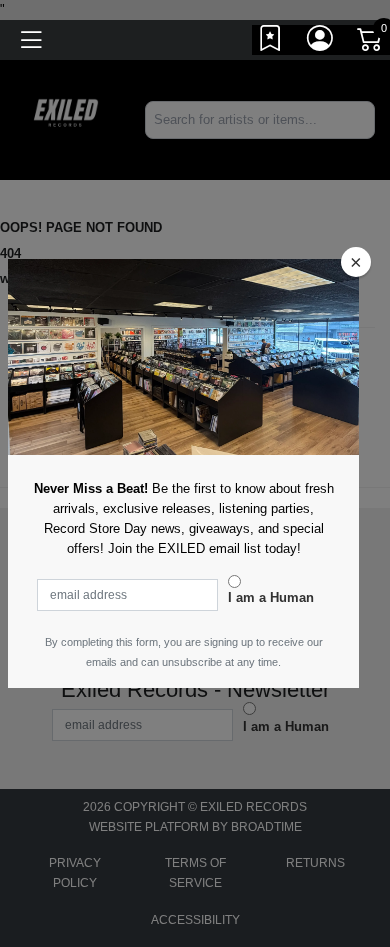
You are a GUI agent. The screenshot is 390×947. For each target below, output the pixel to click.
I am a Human (271, 597)
